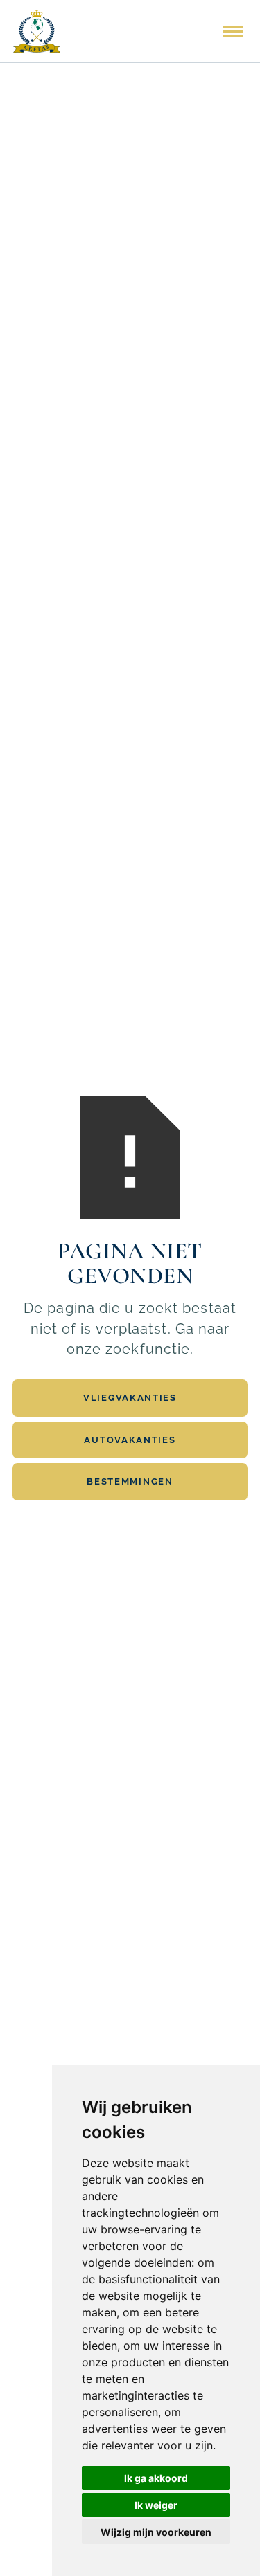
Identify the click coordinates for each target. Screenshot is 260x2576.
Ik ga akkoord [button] (156, 2478)
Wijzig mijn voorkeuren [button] (156, 2532)
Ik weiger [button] (156, 2505)
